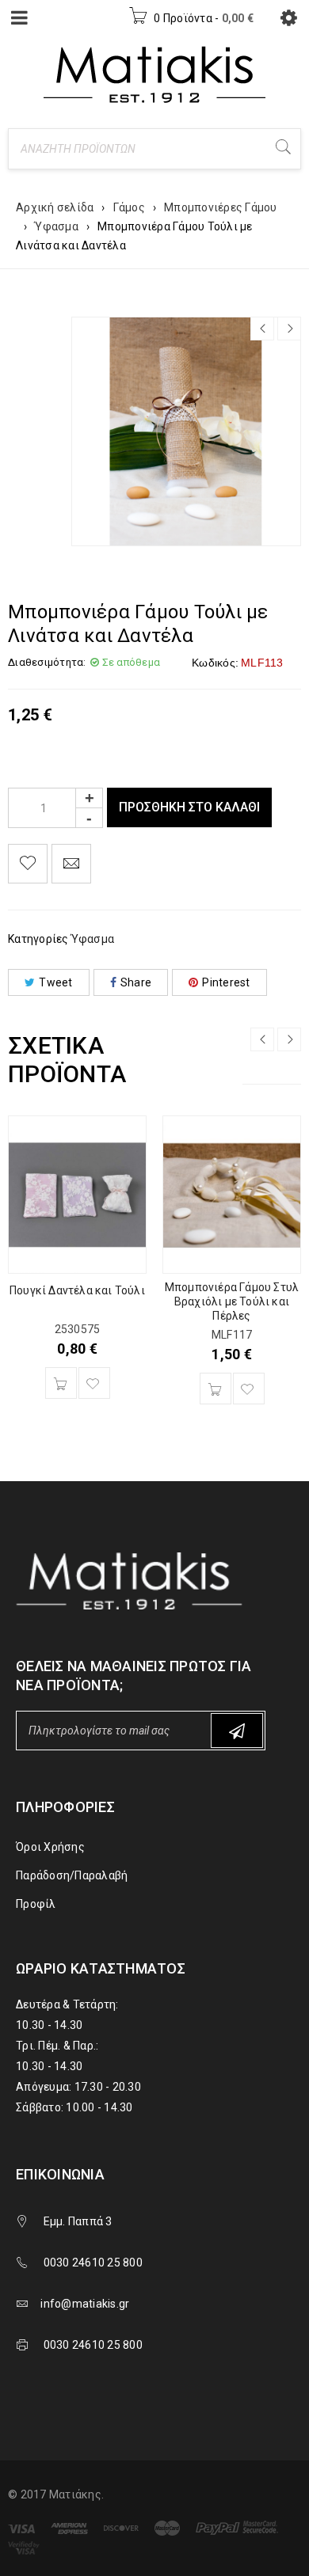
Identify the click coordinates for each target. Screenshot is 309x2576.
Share (136, 982)
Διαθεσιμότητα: (47, 662)
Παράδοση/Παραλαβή (72, 1875)
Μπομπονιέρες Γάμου (221, 207)
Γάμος (129, 207)
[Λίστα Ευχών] (28, 864)
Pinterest (226, 982)
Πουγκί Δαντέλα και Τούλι (77, 1290)
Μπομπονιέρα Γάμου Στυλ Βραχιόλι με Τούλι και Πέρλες (232, 1301)
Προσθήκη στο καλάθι (189, 807)
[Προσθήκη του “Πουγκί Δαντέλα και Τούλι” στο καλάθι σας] (61, 1383)
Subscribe (237, 1731)
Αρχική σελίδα (55, 207)
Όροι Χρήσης (50, 1847)
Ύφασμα (57, 226)
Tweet (55, 982)
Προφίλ (36, 1904)
